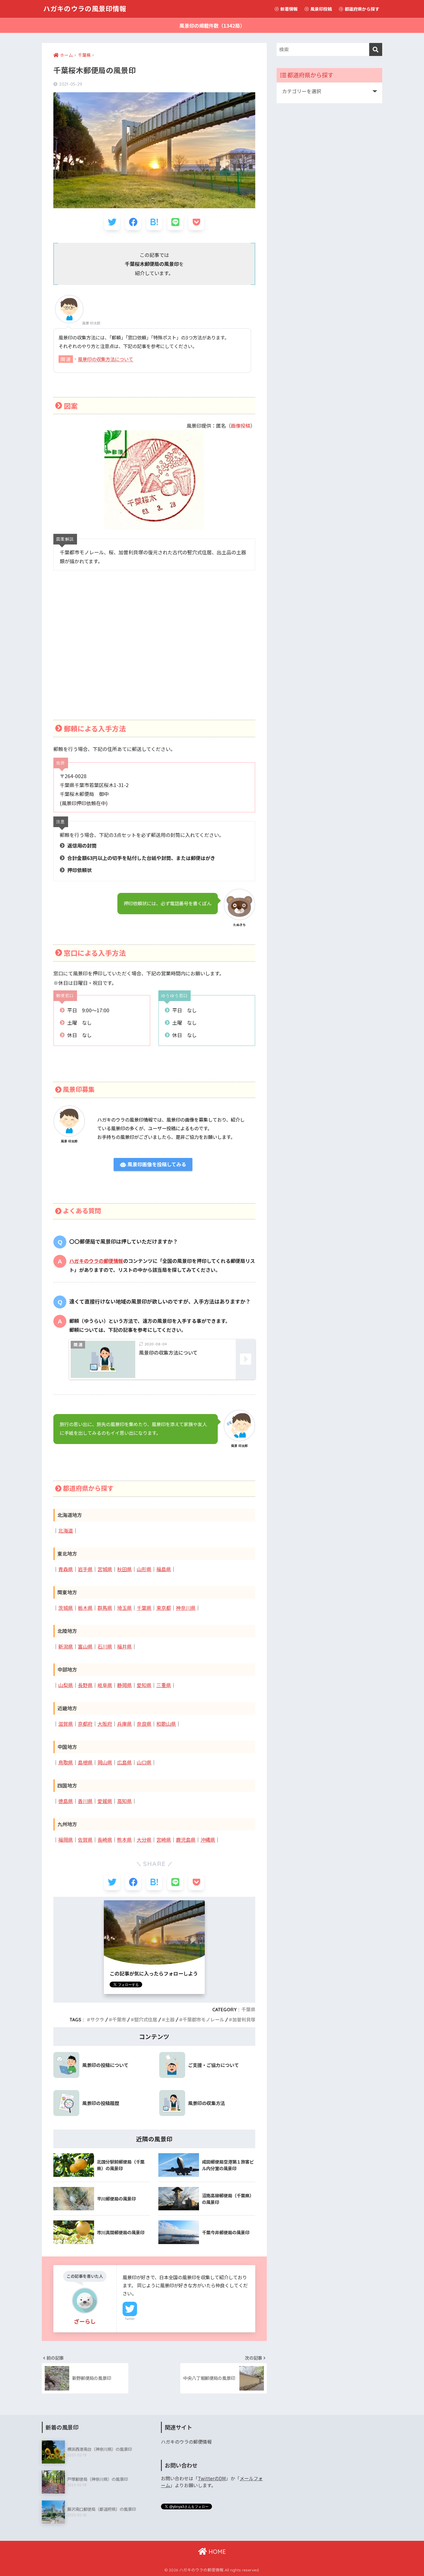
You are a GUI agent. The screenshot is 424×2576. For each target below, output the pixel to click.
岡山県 (105, 1763)
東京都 (164, 1608)
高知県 (124, 1801)
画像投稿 (241, 426)
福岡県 (66, 1840)
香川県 (85, 1801)
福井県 (124, 1647)
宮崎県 (164, 1840)
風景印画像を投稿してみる (156, 1164)
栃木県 (85, 1608)
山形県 (144, 1569)
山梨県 (66, 1685)
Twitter (130, 2319)
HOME (216, 2552)
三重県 (164, 1685)
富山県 (85, 1647)
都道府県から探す (362, 9)
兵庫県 (124, 1724)
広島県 (124, 1763)
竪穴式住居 (146, 2020)
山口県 (144, 1763)
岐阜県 (105, 1685)
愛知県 (144, 1685)
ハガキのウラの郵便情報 (96, 1261)
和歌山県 (166, 1724)
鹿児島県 (186, 1840)
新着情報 (289, 9)
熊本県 (124, 1840)
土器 (170, 2020)
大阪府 (105, 1724)
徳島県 (66, 1801)
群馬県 (105, 1608)
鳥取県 (66, 1763)
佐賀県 (85, 1840)
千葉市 (119, 2020)
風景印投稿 (321, 9)
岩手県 (85, 1569)
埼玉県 (124, 1608)
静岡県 (124, 1685)
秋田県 (124, 1569)
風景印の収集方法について (106, 359)
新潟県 (66, 1647)
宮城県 (105, 1569)
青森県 (66, 1569)
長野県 (85, 1685)
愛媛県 (105, 1801)
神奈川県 (186, 1608)
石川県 (105, 1647)
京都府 (85, 1724)
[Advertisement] (154, 653)
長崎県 (105, 1840)
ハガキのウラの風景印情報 (85, 9)
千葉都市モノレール (203, 2020)
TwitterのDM (212, 2478)
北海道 (66, 1531)
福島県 (164, 1569)
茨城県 (66, 1608)
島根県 (85, 1763)
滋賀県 (66, 1724)
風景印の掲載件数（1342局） (212, 26)
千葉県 (144, 1608)
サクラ (97, 2020)
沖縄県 (208, 1840)
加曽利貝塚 (244, 2020)
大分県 (144, 1840)
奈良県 (144, 1724)
